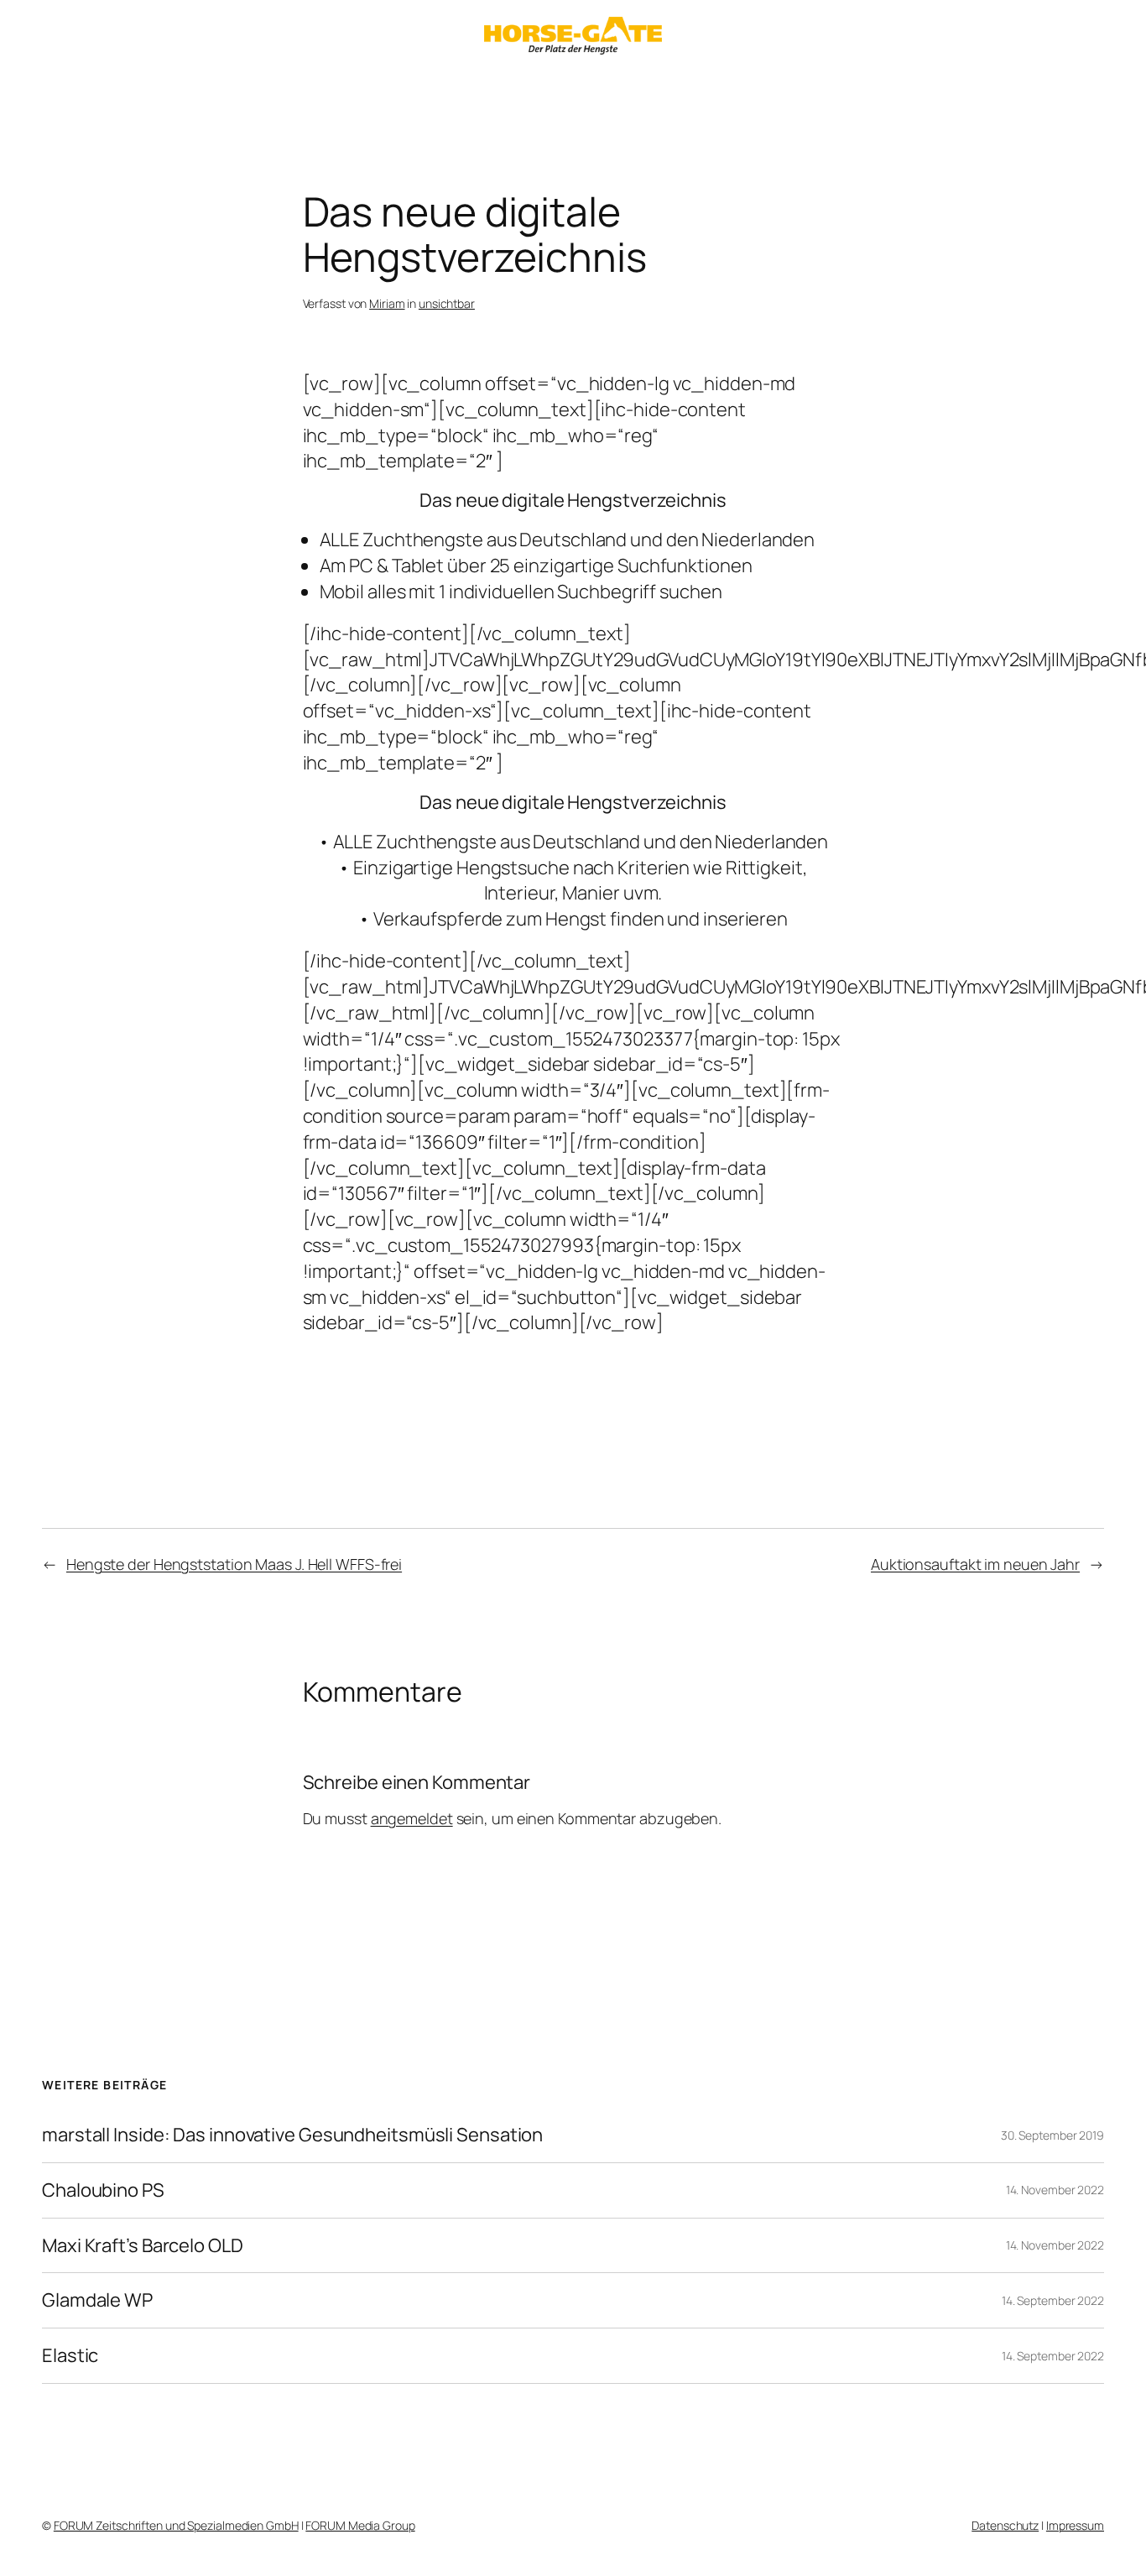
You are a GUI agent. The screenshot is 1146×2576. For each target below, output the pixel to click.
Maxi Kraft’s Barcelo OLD (143, 2246)
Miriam (387, 303)
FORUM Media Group (360, 2525)
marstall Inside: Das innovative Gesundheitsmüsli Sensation (292, 2135)
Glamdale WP (97, 2300)
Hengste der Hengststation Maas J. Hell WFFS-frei (234, 1564)
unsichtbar (447, 303)
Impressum (1075, 2525)
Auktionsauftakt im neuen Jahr (975, 1564)
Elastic (70, 2356)
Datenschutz (1005, 2525)
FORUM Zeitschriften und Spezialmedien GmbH (176, 2525)
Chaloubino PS (103, 2190)
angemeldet (412, 1818)
